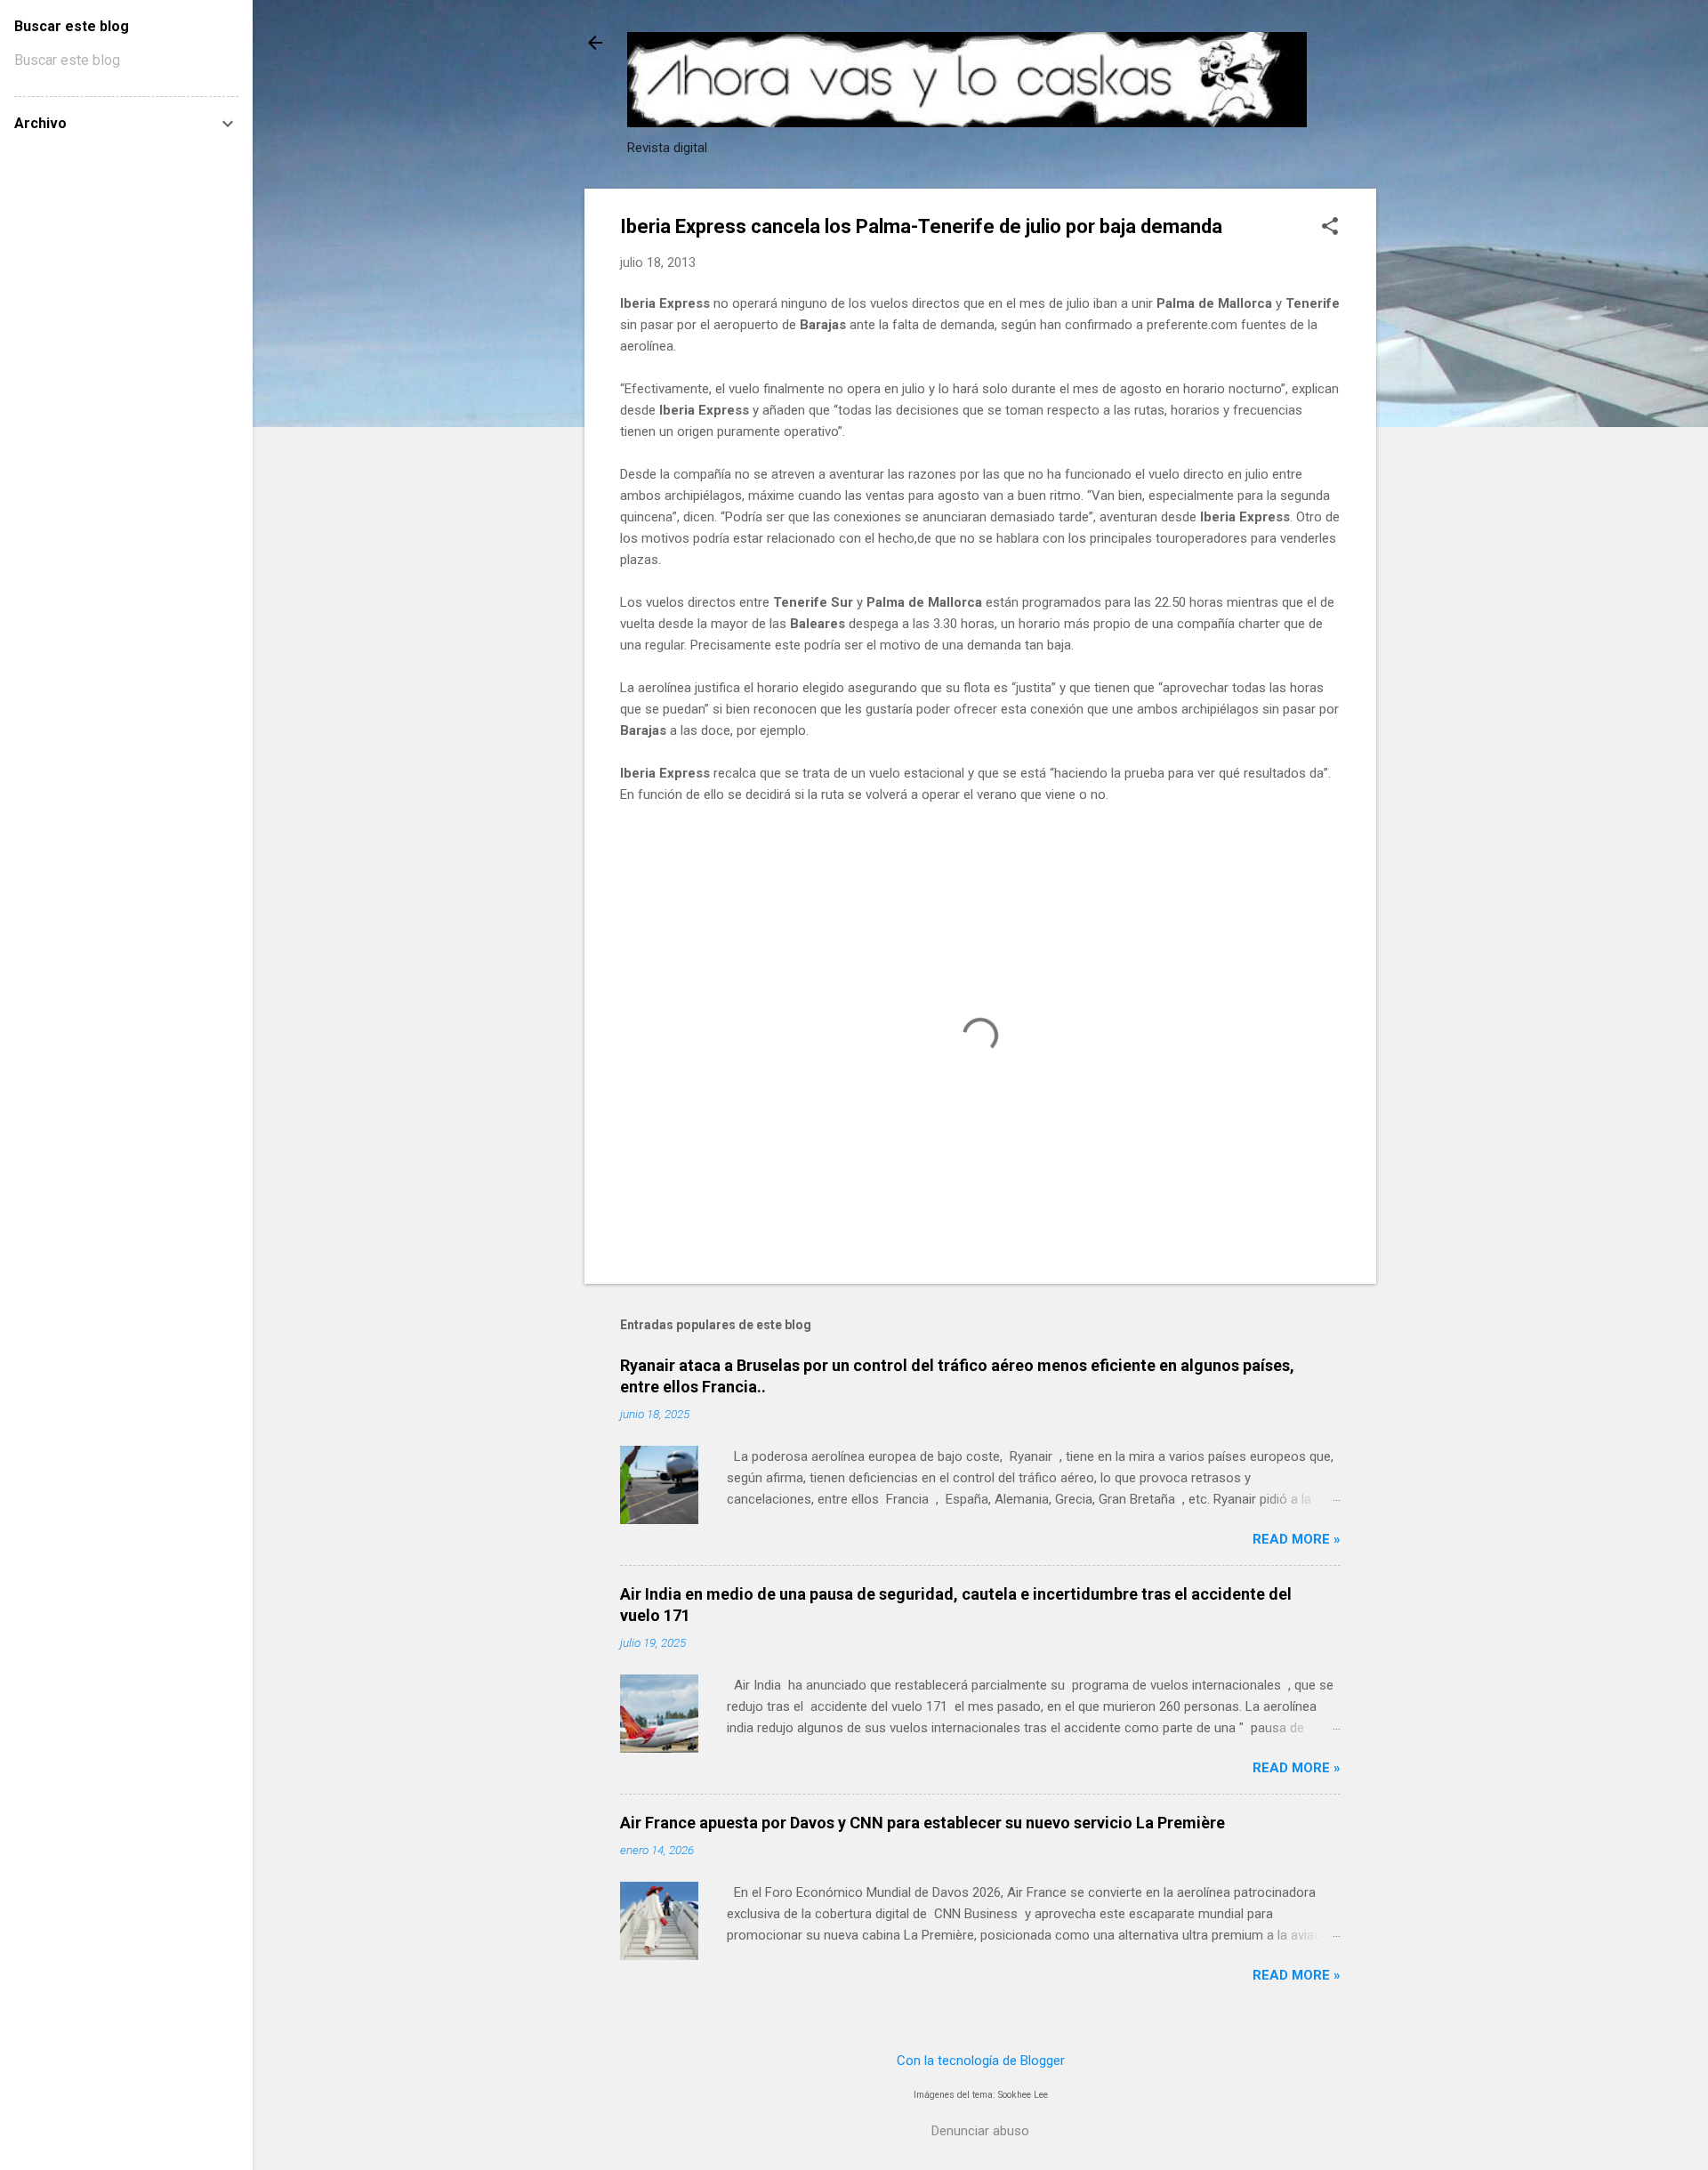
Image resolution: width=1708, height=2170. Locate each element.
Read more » (1297, 1539)
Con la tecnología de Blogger (981, 2061)
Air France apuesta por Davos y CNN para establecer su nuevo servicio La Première (922, 1823)
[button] (1330, 228)
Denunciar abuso (980, 2131)
